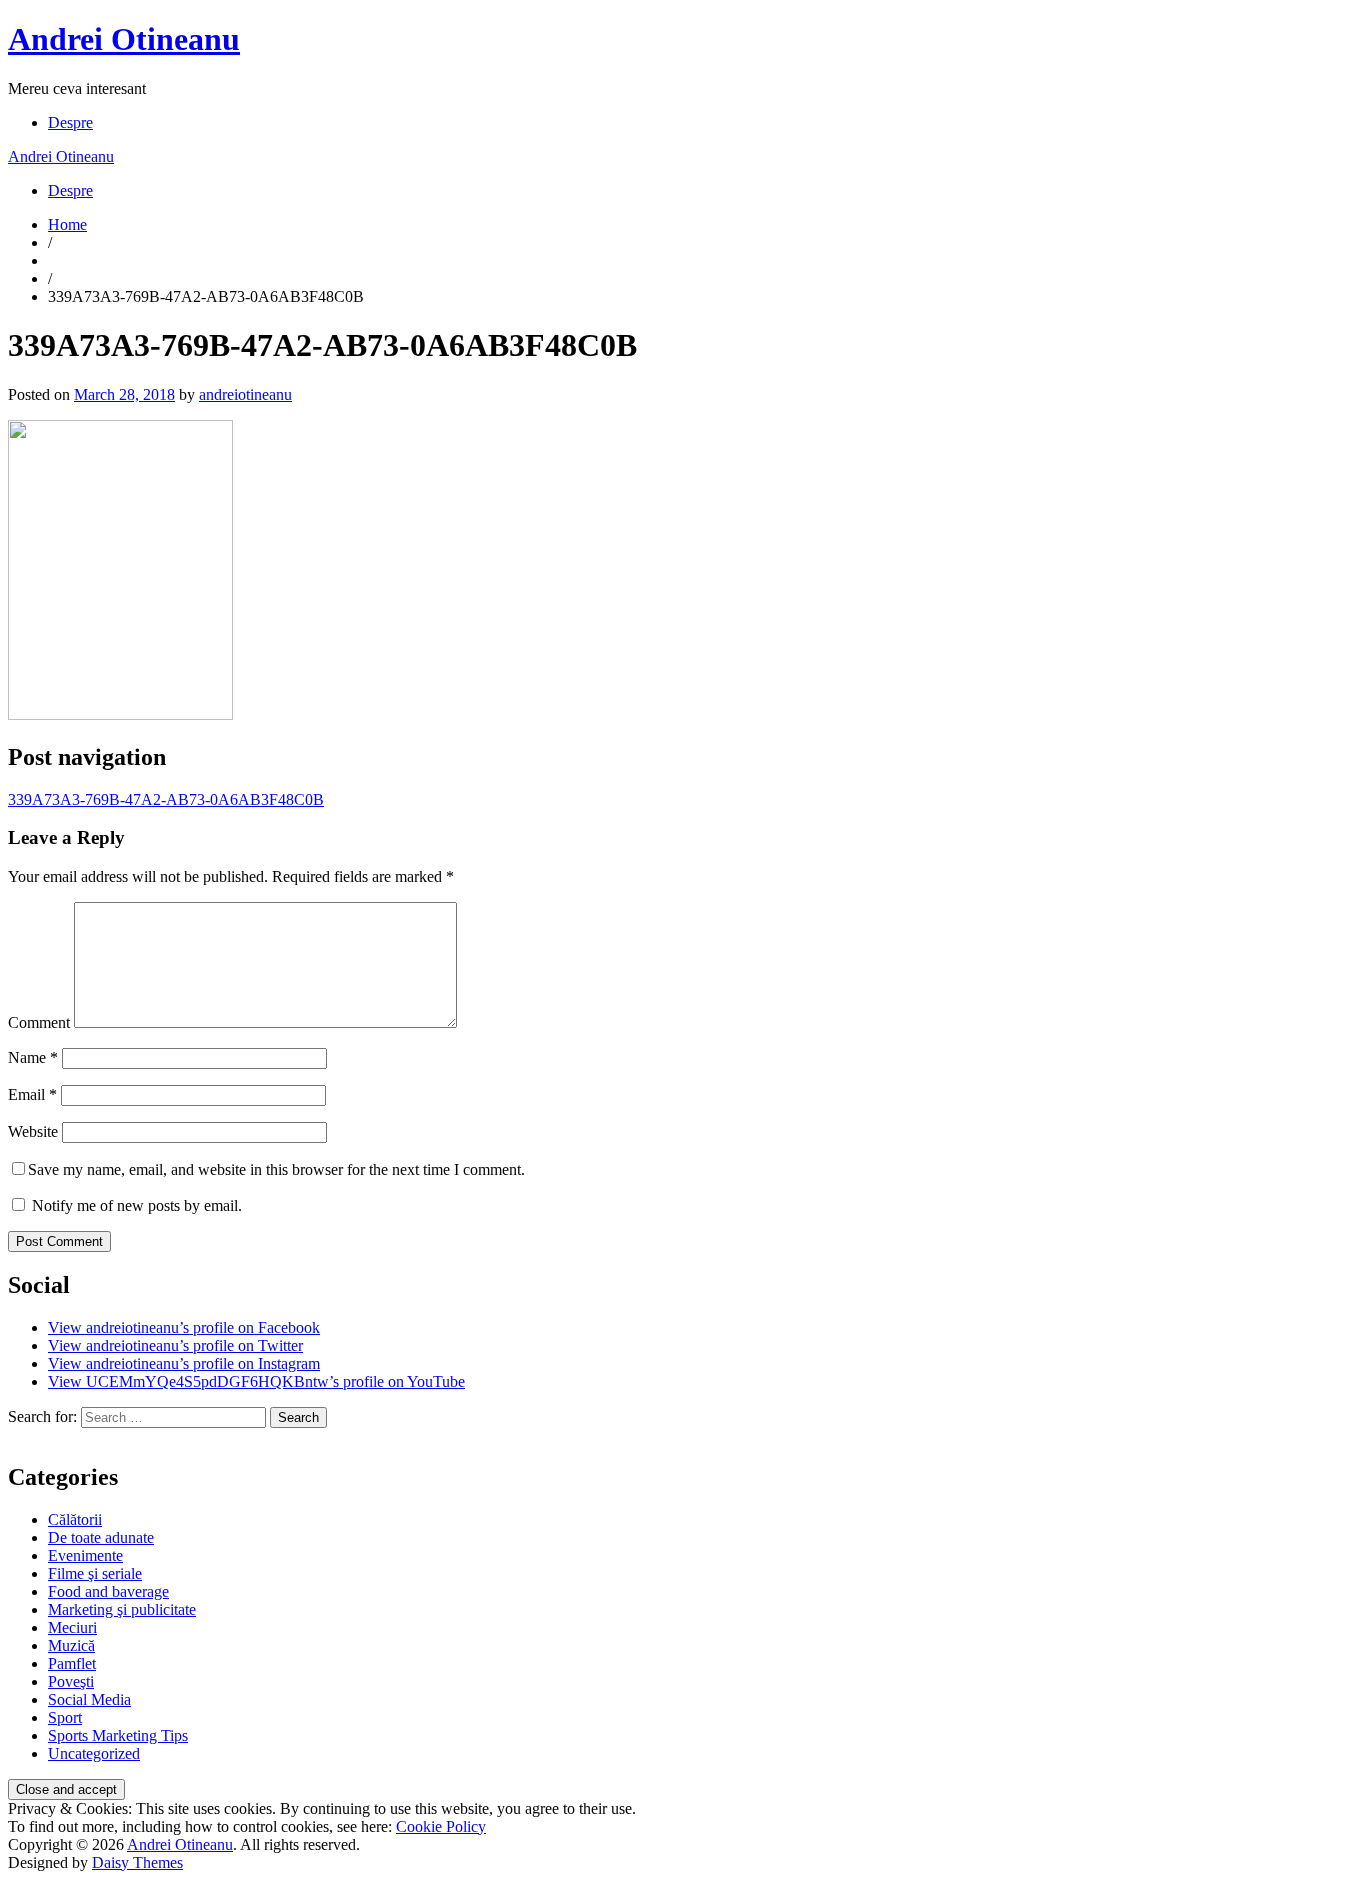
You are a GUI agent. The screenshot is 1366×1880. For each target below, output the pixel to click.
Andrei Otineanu (124, 39)
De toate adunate (101, 1537)
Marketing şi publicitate (122, 1609)
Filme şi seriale (95, 1573)
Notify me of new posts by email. (137, 1205)
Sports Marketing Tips (118, 1735)
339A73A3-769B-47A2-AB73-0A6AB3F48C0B (166, 799)
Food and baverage (108, 1591)
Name (33, 1057)
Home (67, 224)
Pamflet (72, 1663)
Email (32, 1094)
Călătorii (75, 1519)
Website (33, 1131)
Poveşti (71, 1681)
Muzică (71, 1645)
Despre (70, 122)
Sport (65, 1717)
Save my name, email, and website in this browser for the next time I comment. (276, 1169)
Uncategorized (94, 1753)
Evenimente (85, 1555)
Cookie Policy (441, 1826)
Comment (39, 1022)
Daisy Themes (137, 1862)
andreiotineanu (245, 394)
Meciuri (72, 1627)
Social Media (89, 1699)
